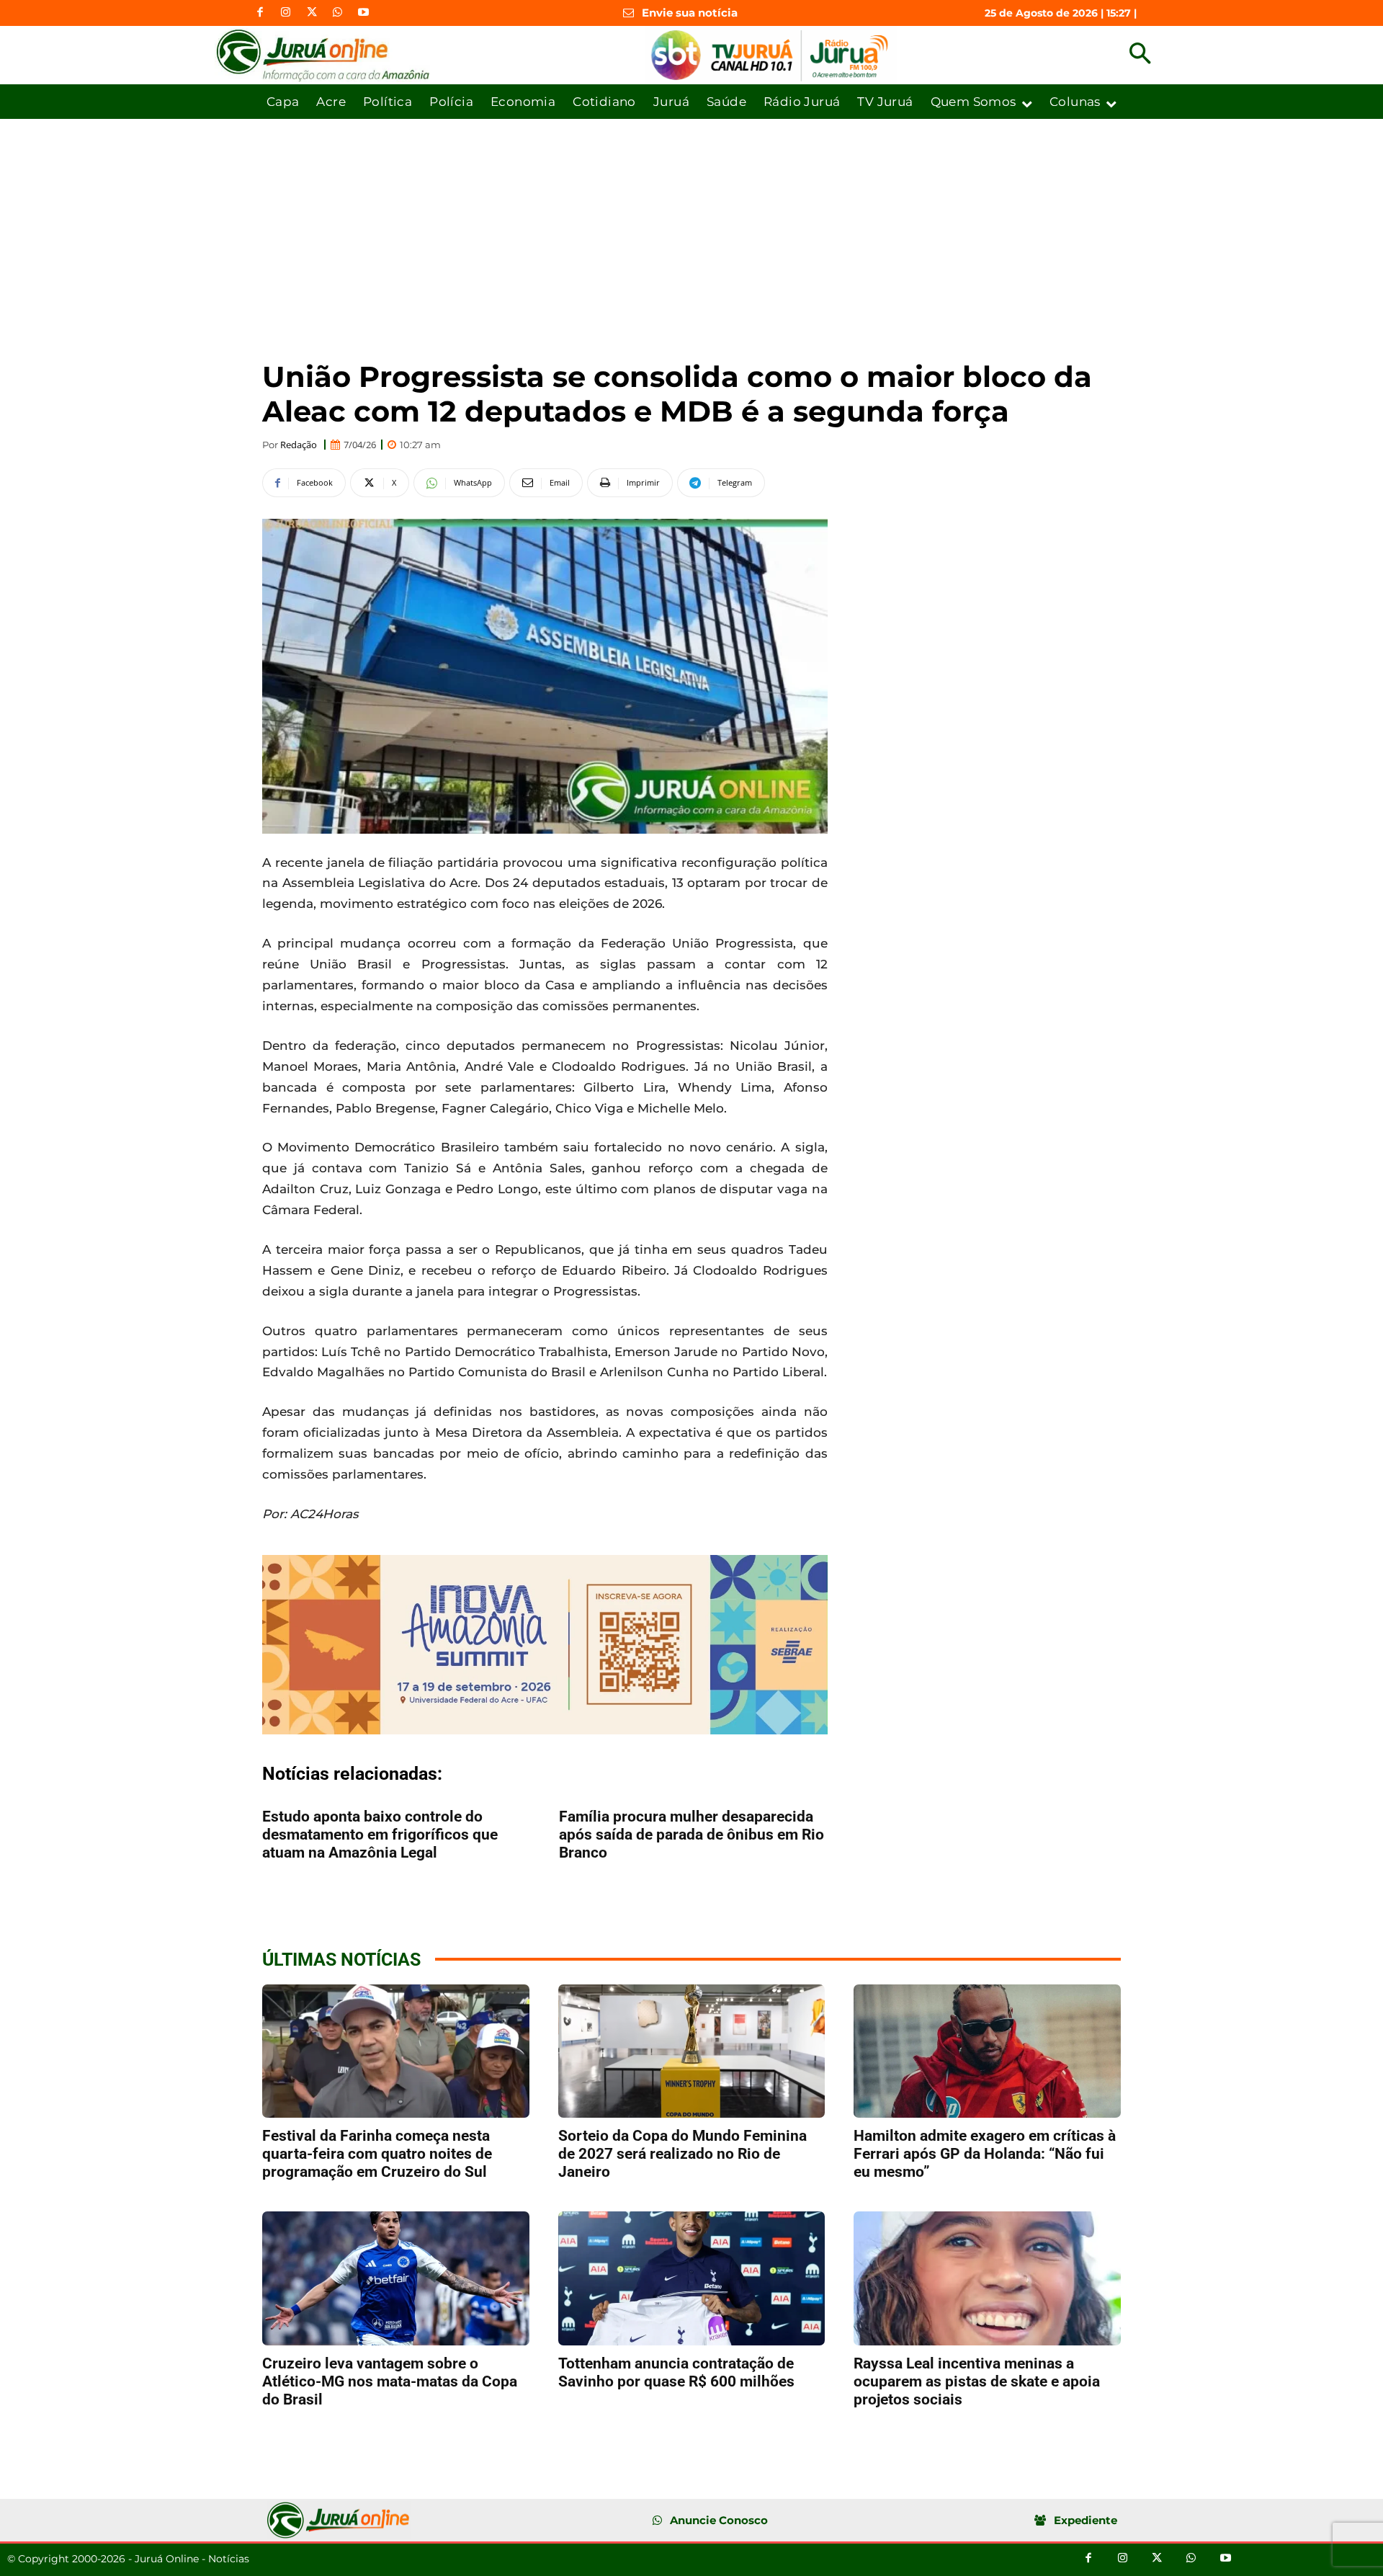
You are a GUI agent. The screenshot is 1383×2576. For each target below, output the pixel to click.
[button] (1140, 55)
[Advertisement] (691, 227)
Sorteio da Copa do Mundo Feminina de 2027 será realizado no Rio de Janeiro (682, 2154)
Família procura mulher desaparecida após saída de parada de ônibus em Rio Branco (691, 1835)
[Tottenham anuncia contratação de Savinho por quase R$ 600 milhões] (692, 2278)
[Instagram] (286, 13)
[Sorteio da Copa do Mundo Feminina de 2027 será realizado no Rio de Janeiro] (692, 2051)
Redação (299, 445)
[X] (312, 13)
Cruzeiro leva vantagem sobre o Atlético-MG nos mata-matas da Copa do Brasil (390, 2381)
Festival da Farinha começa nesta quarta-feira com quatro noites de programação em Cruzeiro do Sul (377, 2154)
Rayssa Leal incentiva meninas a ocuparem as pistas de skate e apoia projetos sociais (977, 2381)
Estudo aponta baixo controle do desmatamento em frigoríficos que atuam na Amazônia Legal (380, 1835)
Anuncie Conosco (719, 2520)
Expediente (1086, 2520)
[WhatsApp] (338, 13)
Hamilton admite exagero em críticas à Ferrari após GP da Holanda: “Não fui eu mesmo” (985, 2154)
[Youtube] (364, 13)
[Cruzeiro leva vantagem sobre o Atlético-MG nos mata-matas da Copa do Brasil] (396, 2278)
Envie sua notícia (690, 13)
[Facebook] (260, 13)
